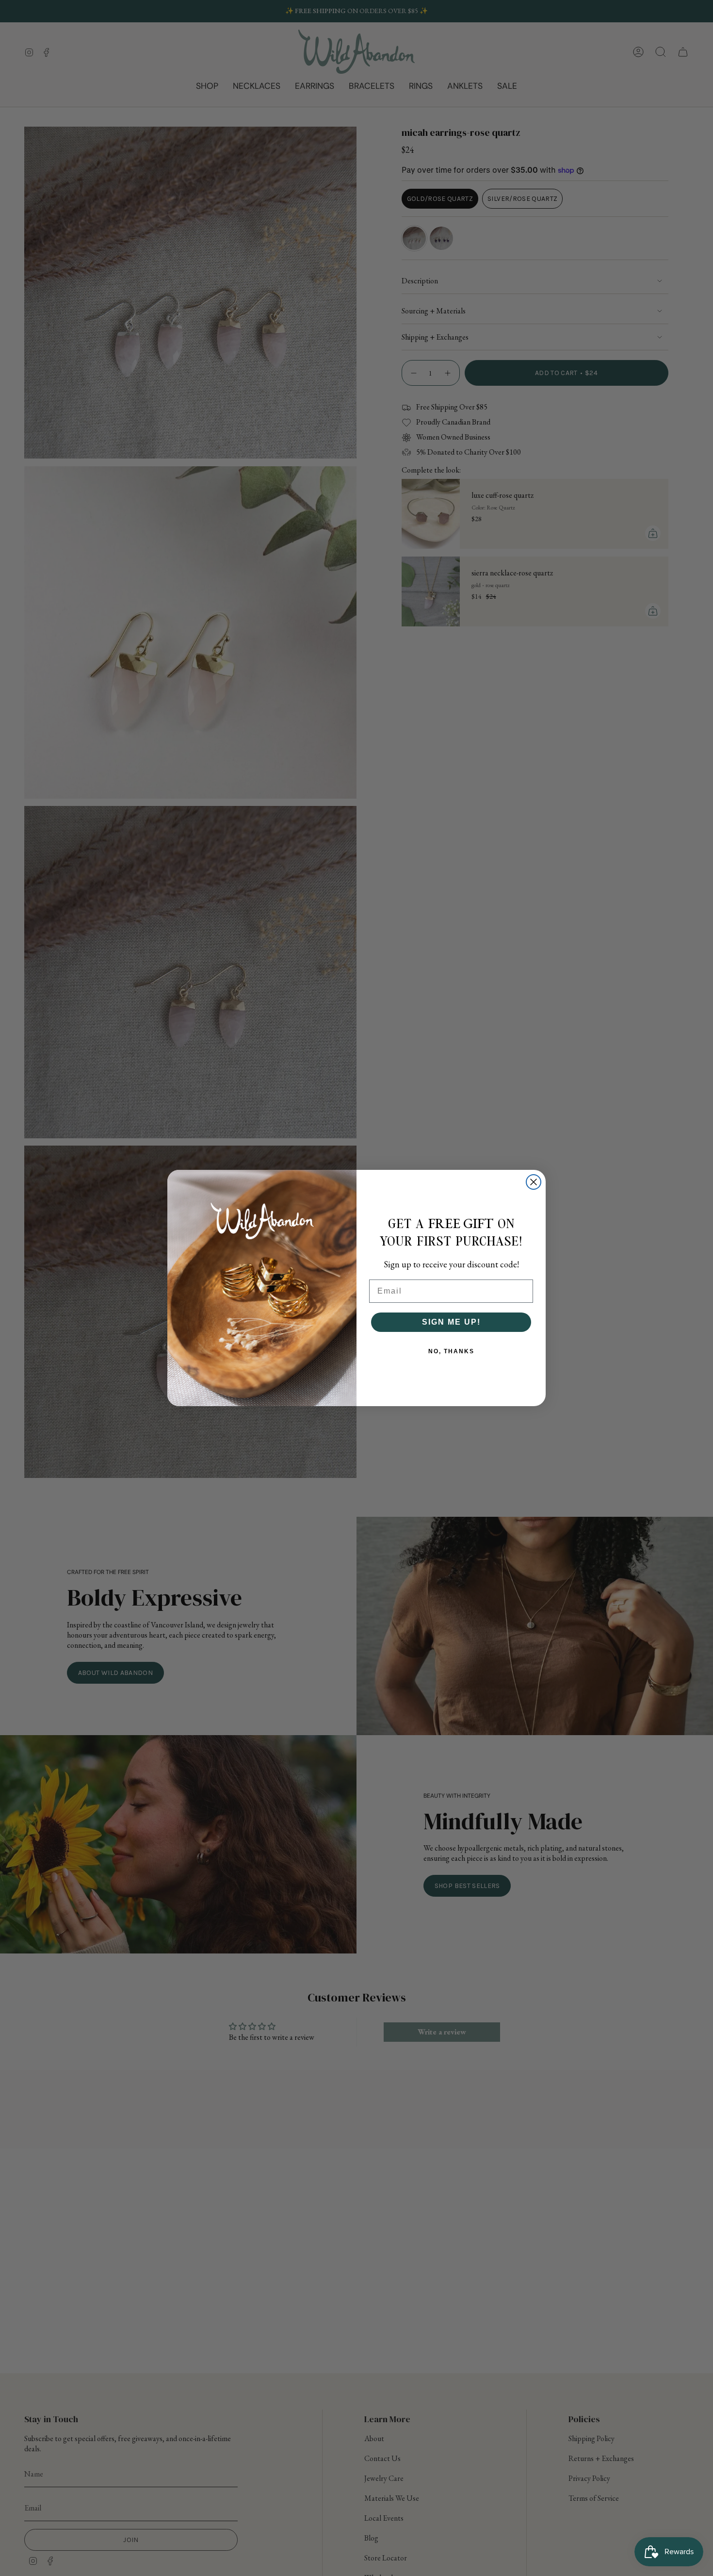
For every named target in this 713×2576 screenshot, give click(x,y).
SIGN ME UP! (451, 1322)
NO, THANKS (451, 1351)
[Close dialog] (534, 1182)
